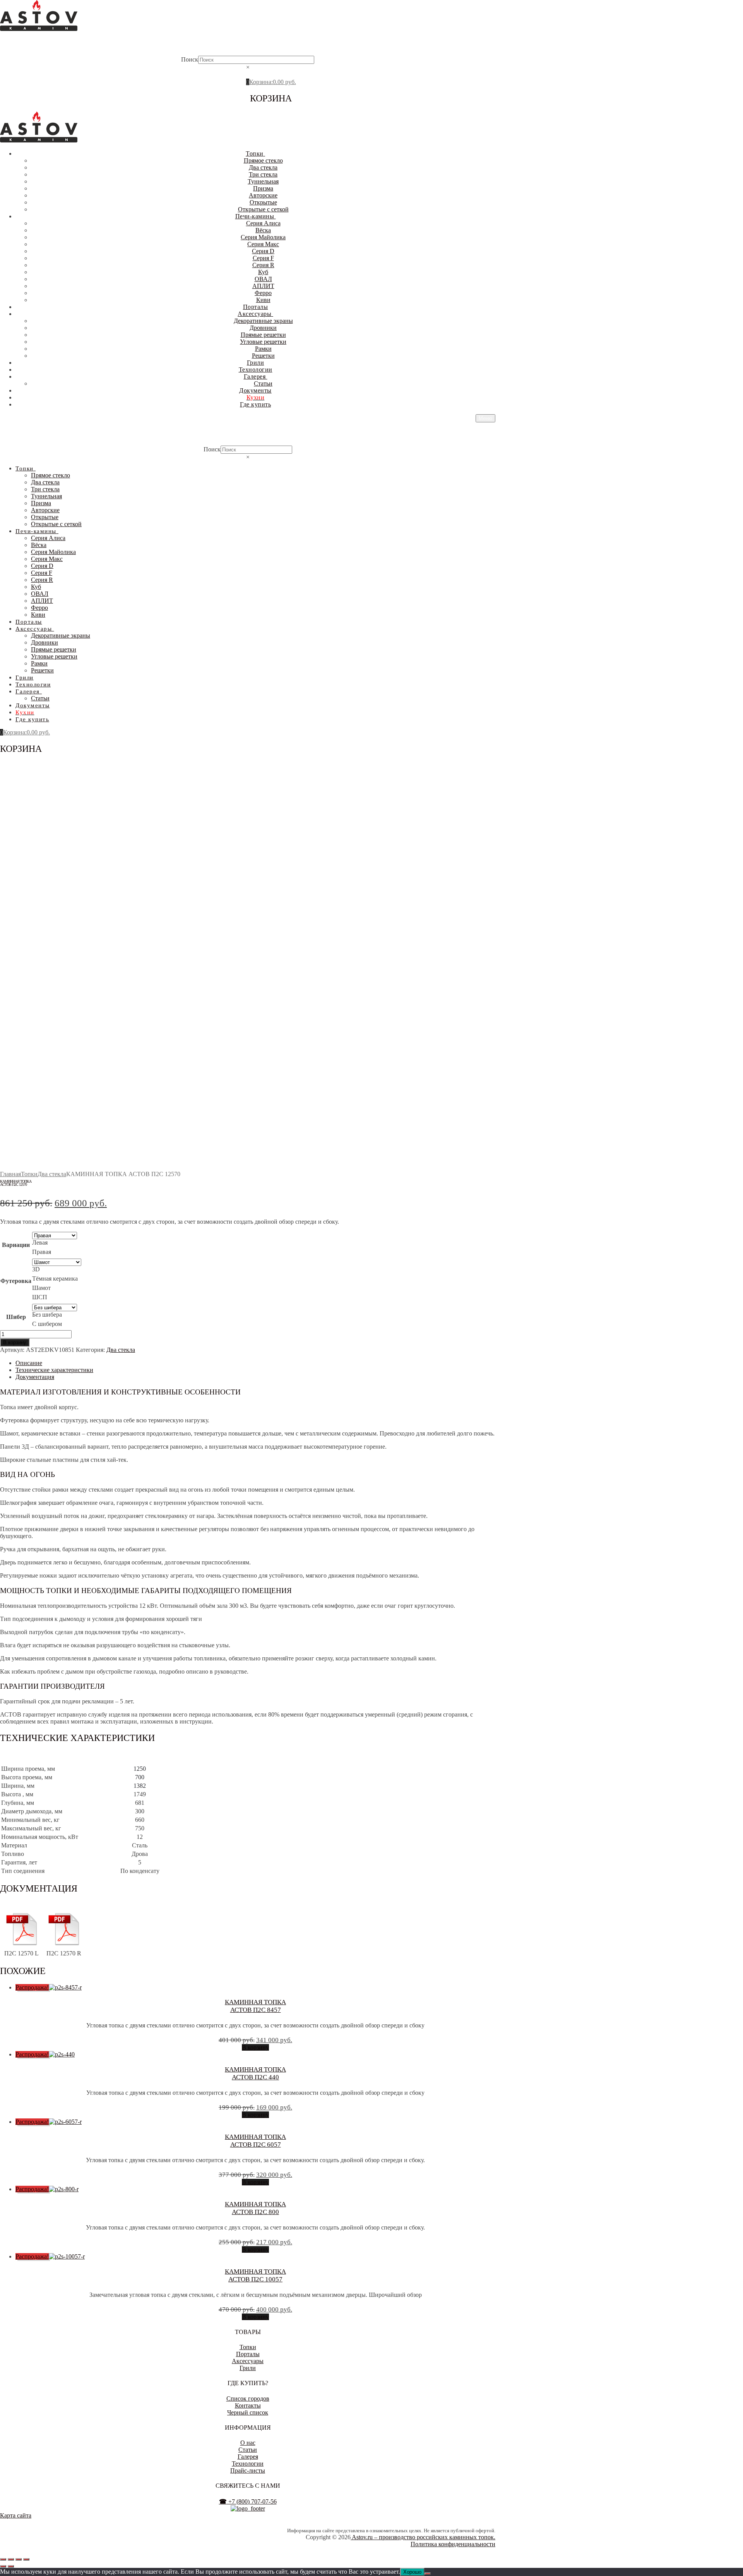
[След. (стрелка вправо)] (11, 2566)
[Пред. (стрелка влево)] (3, 2566)
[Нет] (428, 2574)
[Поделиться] (19, 2559)
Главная (10, 1174)
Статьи (248, 2450)
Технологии (248, 2464)
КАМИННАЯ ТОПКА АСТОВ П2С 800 (255, 2208)
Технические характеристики (54, 1370)
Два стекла (52, 1174)
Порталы (248, 2354)
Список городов (248, 2398)
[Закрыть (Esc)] (26, 2559)
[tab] (255, 1363)
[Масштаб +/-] (3, 2559)
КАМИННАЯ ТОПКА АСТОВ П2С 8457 (255, 2006)
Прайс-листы (248, 2471)
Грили (248, 2368)
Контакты (248, 2405)
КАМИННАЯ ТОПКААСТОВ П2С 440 (255, 2073)
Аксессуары (248, 2361)
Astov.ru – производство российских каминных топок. (423, 2537)
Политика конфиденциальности (453, 2544)
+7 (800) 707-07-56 (248, 2501)
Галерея (248, 2457)
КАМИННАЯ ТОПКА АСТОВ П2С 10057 (255, 2275)
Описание (29, 1363)
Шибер (16, 1317)
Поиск (190, 59)
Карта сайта (16, 2515)
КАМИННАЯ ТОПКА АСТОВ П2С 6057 (255, 2141)
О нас (248, 2443)
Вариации (16, 1245)
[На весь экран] (11, 2559)
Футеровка (16, 1281)
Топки (29, 1174)
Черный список (248, 2412)
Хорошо (412, 2572)
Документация (35, 1377)
